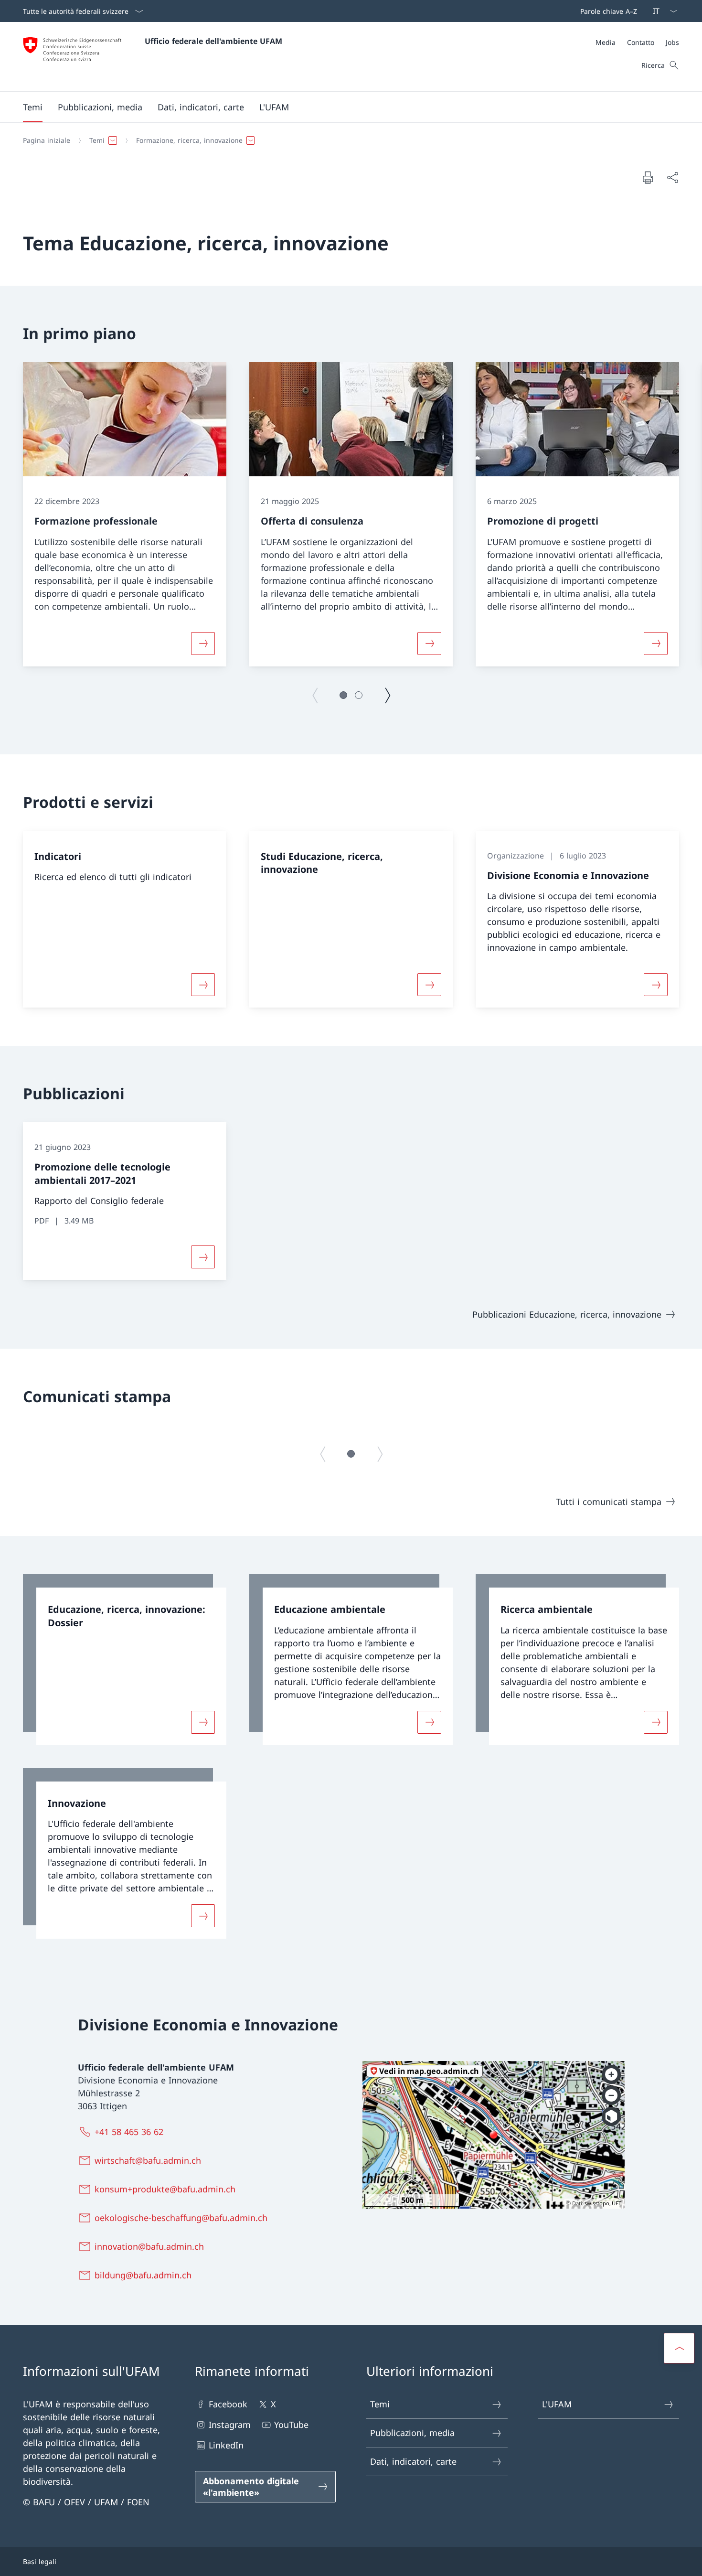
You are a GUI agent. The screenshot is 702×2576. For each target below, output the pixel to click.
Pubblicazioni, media (412, 2433)
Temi (380, 2404)
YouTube (291, 2425)
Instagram (230, 2425)
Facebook (228, 2404)
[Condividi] (672, 177)
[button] (33, 107)
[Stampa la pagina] (648, 177)
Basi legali (40, 2561)
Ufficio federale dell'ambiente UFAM (213, 41)
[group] (125, 514)
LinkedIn (226, 2445)
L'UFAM (557, 2404)
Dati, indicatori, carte (413, 2461)
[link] (125, 1660)
